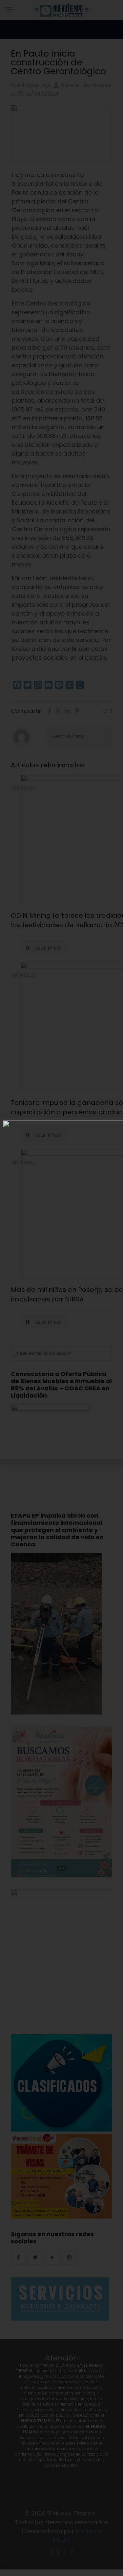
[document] (61, 1288)
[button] (114, 1126)
